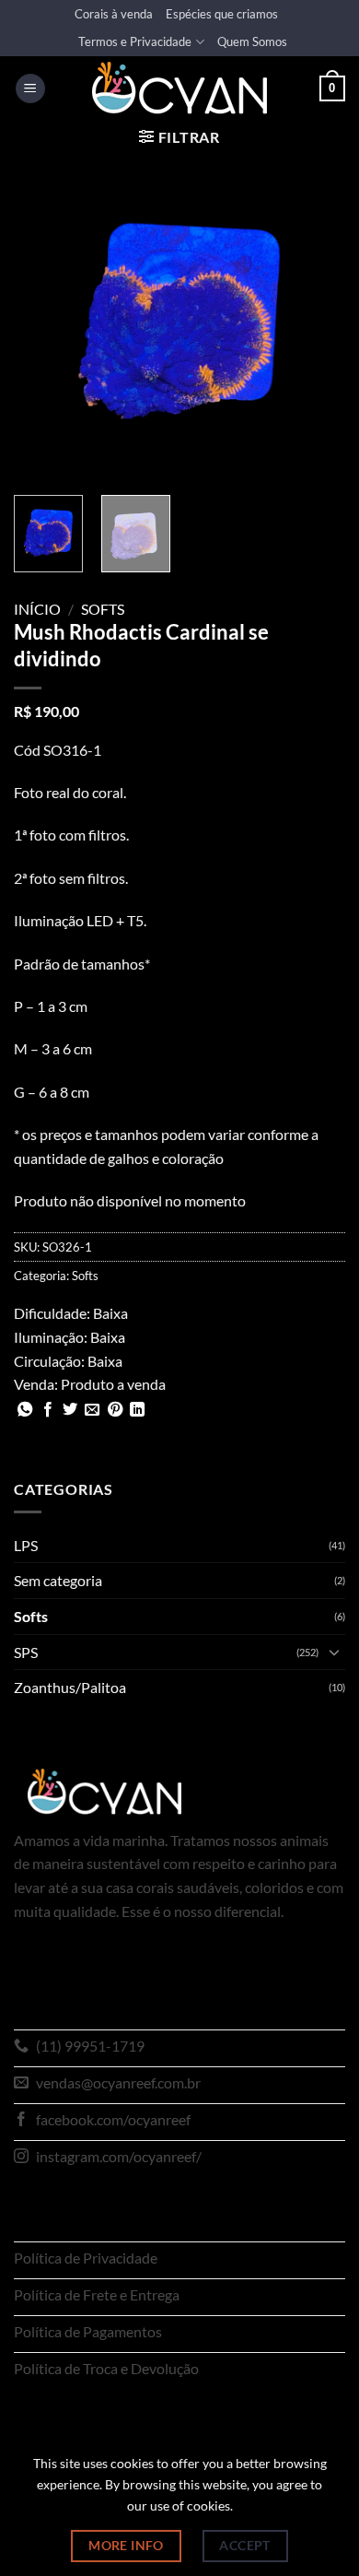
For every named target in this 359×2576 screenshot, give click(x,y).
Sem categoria (58, 1580)
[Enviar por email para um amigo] (92, 1410)
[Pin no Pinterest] (115, 1410)
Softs (103, 609)
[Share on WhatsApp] (25, 1410)
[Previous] (43, 315)
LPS (26, 1545)
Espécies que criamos (222, 14)
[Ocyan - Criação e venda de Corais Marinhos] (179, 88)
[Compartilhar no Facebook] (48, 1410)
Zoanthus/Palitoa (70, 1687)
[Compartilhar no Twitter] (70, 1410)
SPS (26, 1652)
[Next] (316, 315)
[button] (30, 89)
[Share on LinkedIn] (137, 1410)
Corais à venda (114, 14)
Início (37, 609)
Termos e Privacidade (135, 41)
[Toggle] (334, 1652)
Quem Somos (252, 41)
